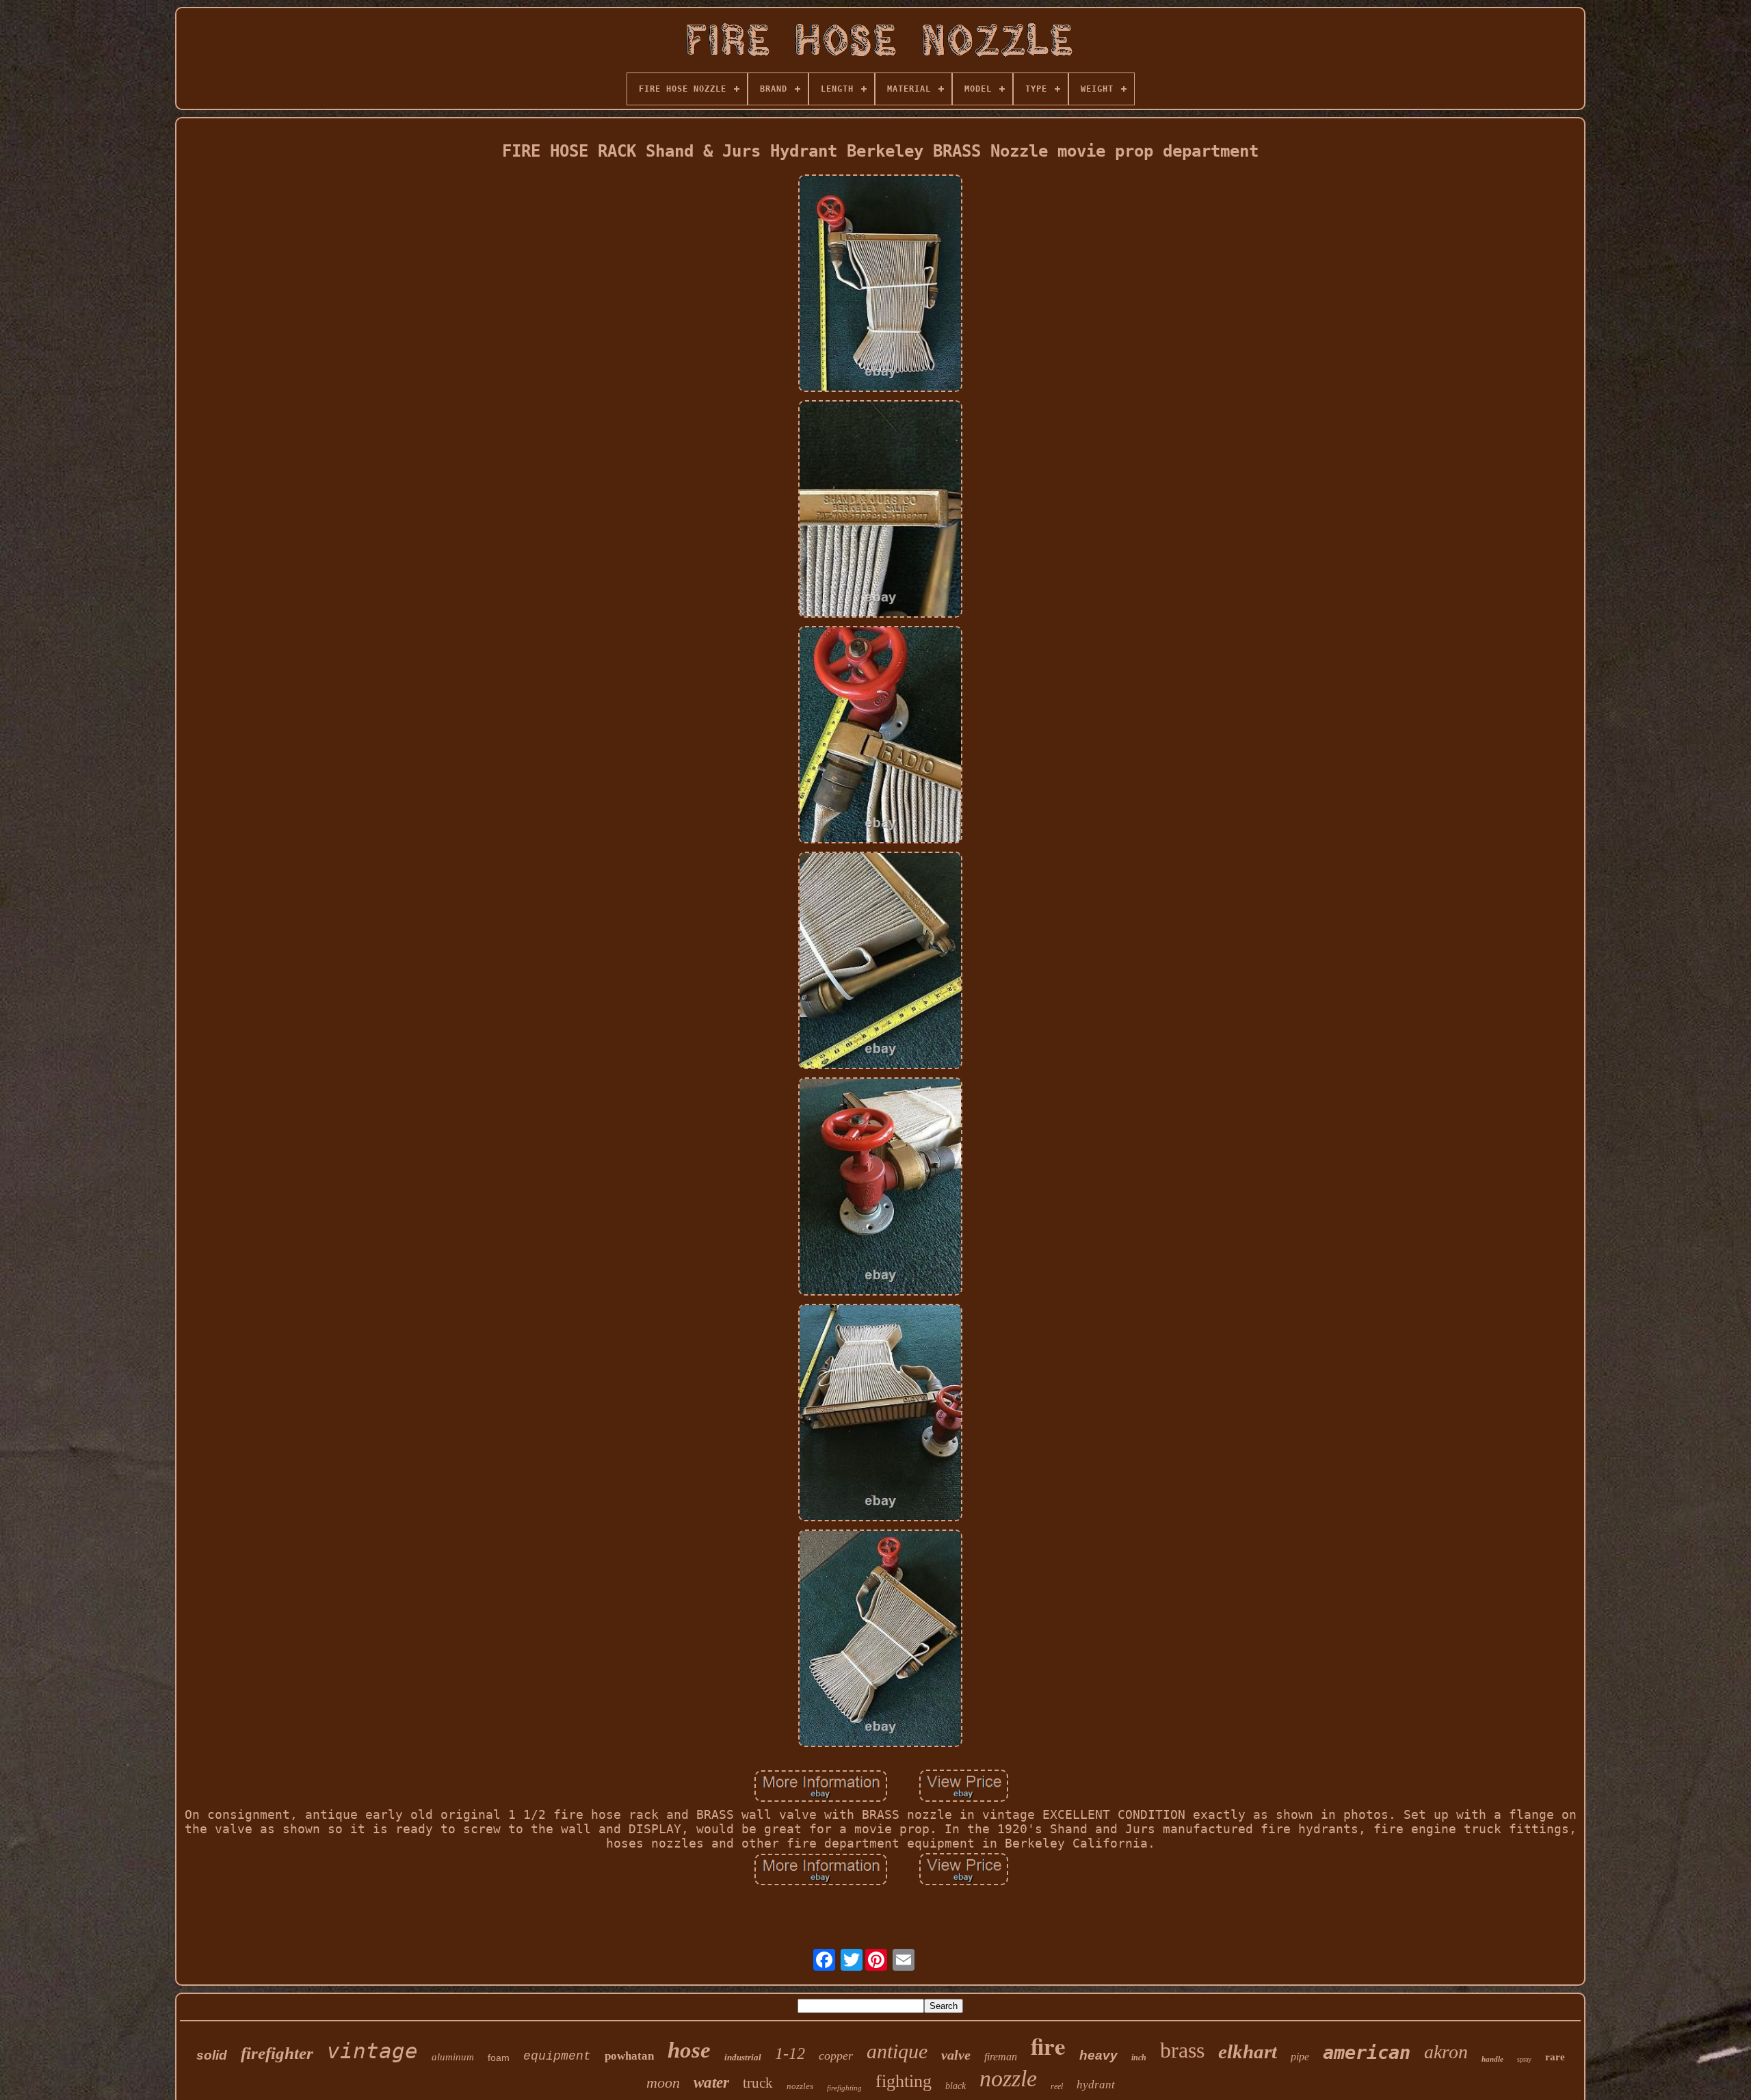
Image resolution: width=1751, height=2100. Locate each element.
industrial (743, 2057)
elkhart (1248, 2051)
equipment (557, 2056)
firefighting (844, 2088)
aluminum (453, 2057)
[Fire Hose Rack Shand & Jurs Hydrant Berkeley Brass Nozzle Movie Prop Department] (880, 285)
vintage (372, 2051)
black (956, 2086)
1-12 (790, 2053)
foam (499, 2058)
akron (1446, 2052)
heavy (1098, 2055)
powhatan (629, 2056)
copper (836, 2056)
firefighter (277, 2053)
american (1367, 2052)
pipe (1300, 2057)
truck (758, 2083)
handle (1492, 2059)
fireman (1001, 2057)
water (711, 2083)
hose (689, 2050)
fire (1048, 2046)
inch (1139, 2058)
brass (1182, 2050)
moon (663, 2083)
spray (1524, 2059)
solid (212, 2055)
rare (1555, 2057)
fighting (904, 2081)
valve (956, 2055)
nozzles (800, 2086)
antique (897, 2051)
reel (1057, 2086)
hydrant (1096, 2085)
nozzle (1008, 2078)
